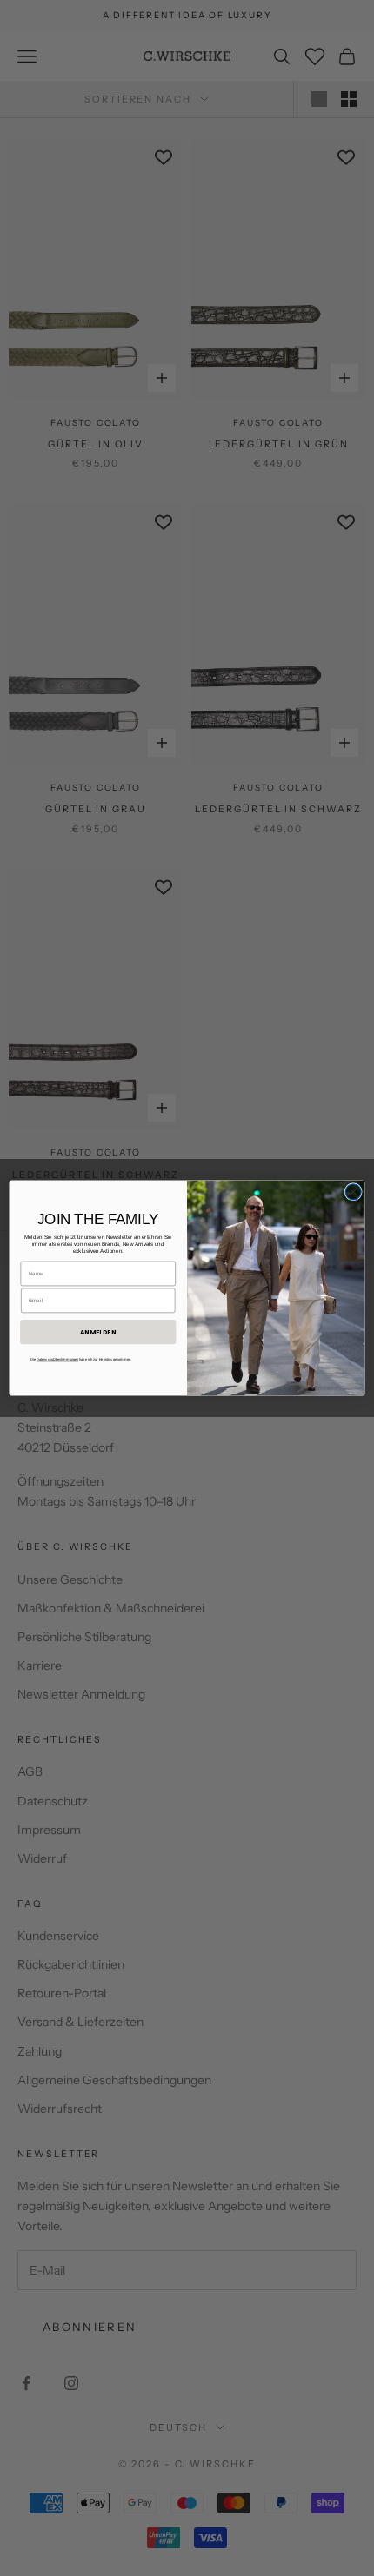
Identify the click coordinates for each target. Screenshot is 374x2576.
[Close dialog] (353, 1192)
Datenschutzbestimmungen (57, 1359)
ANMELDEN (98, 1332)
